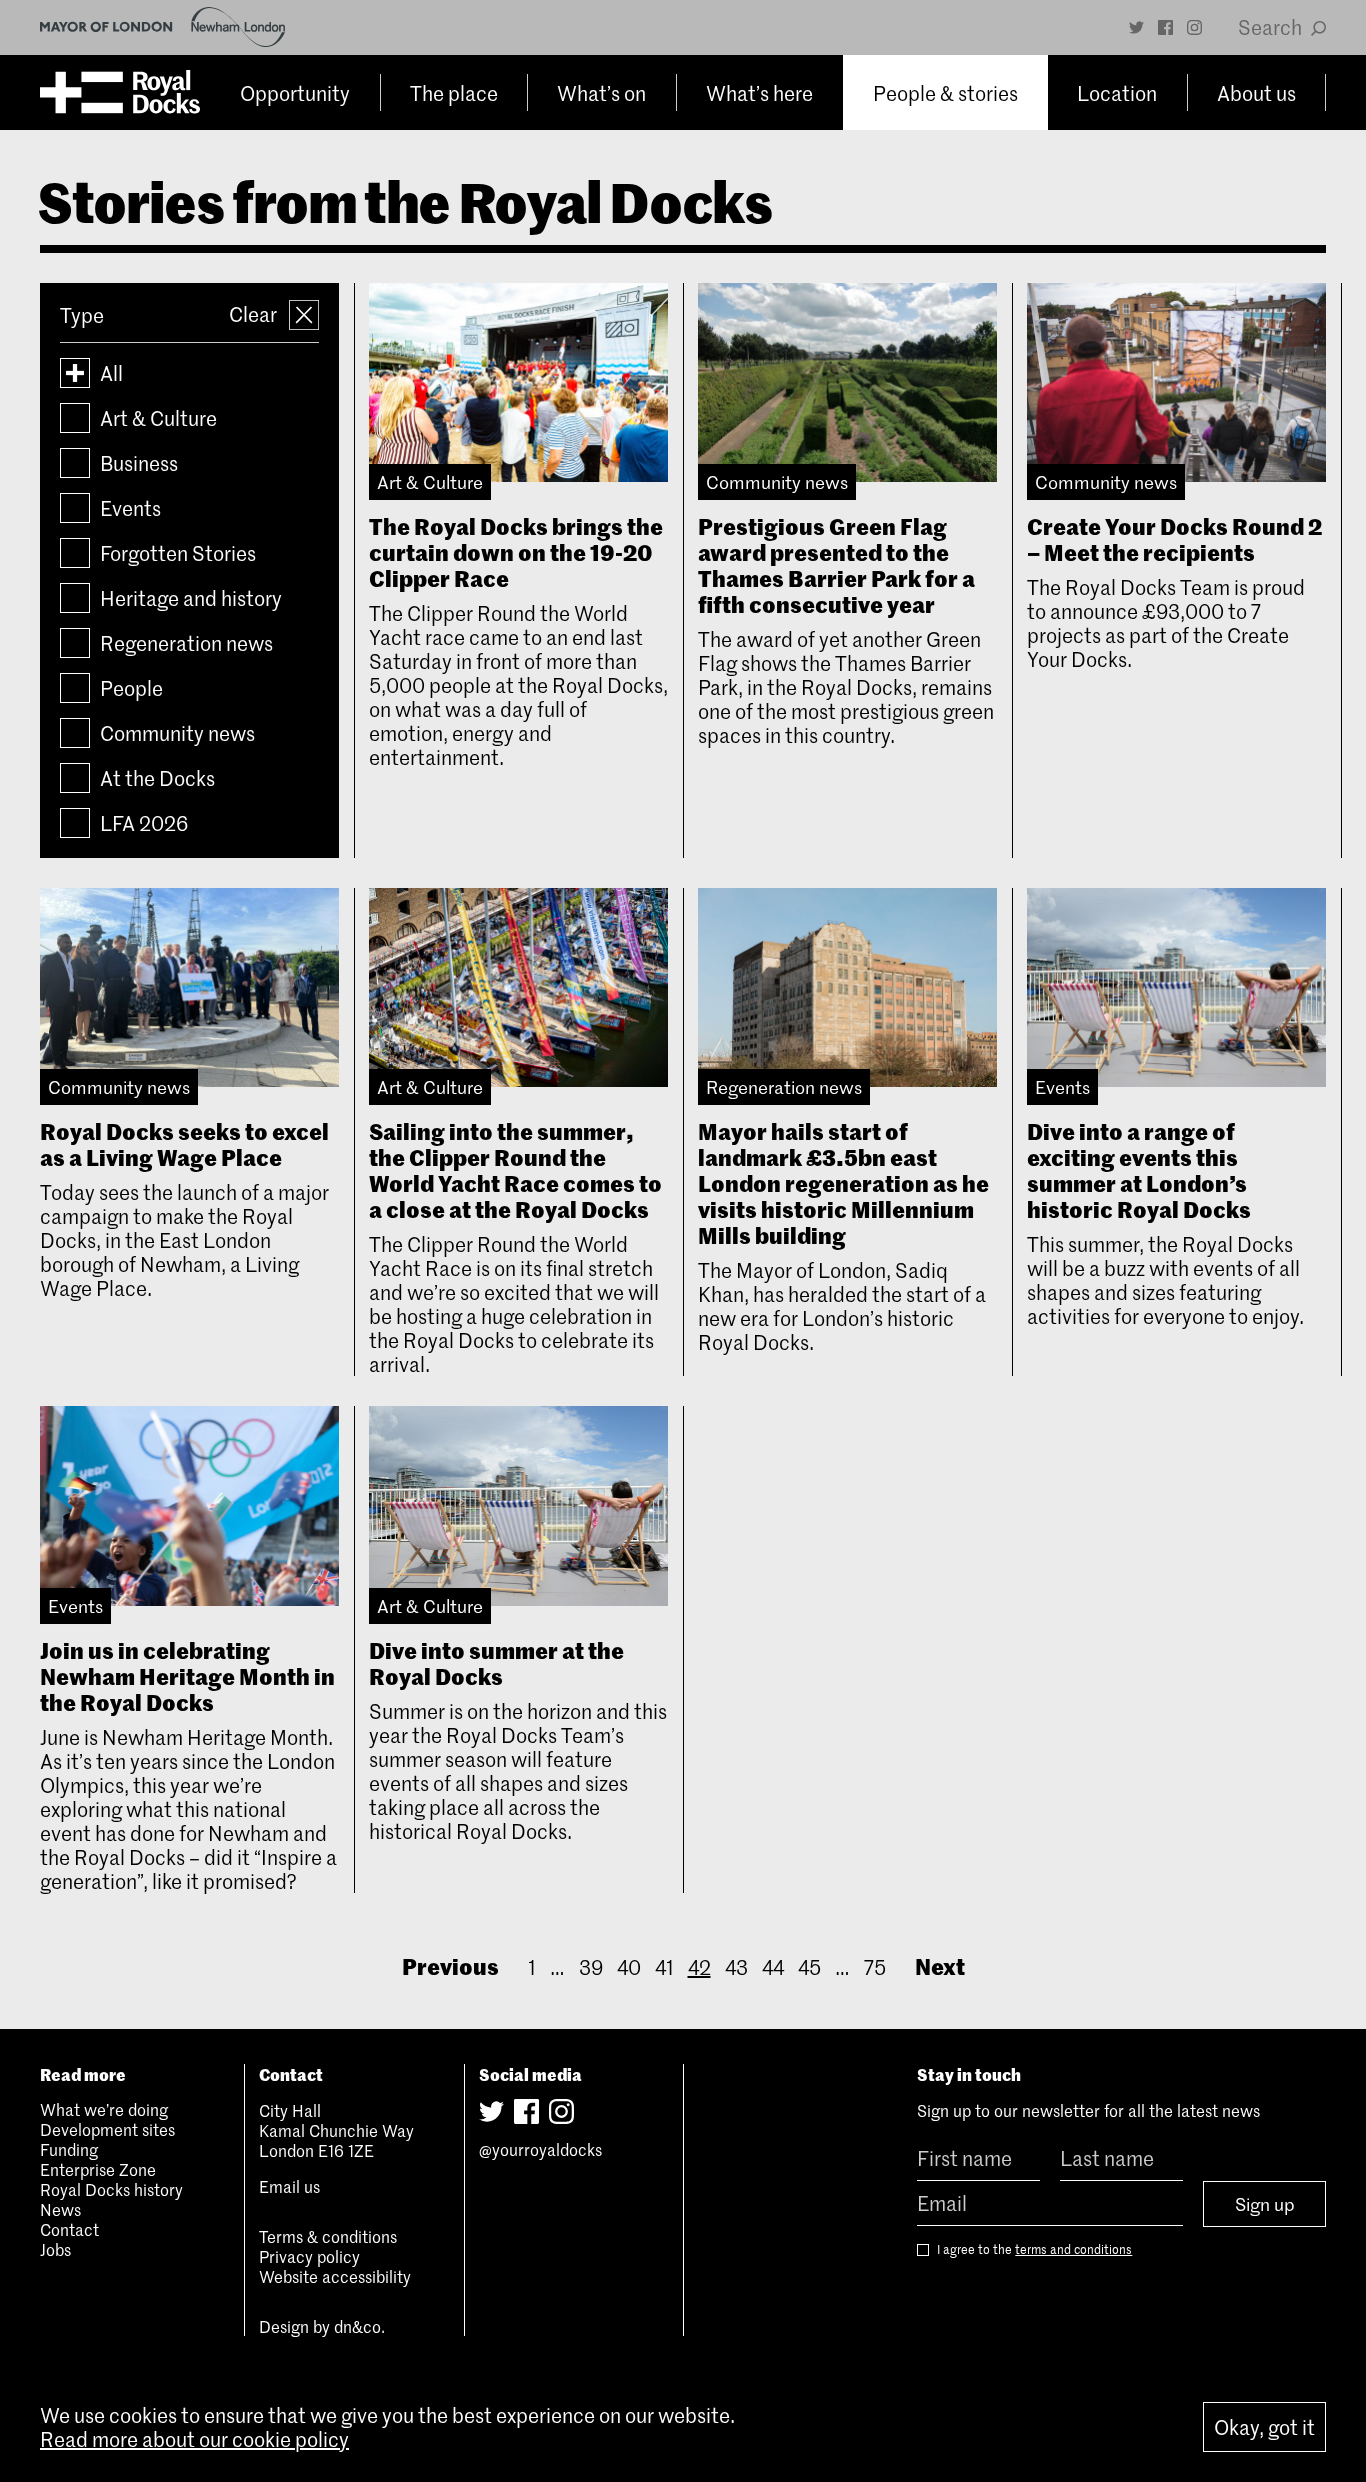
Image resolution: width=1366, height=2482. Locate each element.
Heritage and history (191, 598)
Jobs (55, 2249)
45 (809, 1967)
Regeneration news (186, 643)
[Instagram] (1194, 27)
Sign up (1265, 2204)
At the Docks (157, 778)
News (60, 2209)
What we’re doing (104, 2109)
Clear (255, 314)
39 (591, 1967)
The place (454, 93)
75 (875, 1967)
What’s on (601, 93)
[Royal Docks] (120, 92)
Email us (289, 2186)
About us (1256, 93)
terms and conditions (1073, 2249)
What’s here (759, 93)
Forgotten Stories (178, 553)
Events (130, 508)
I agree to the (1033, 2249)
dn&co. (359, 2326)
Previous (450, 1965)
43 (736, 1967)
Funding (69, 2149)
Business (139, 463)
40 (629, 1967)
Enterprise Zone (98, 2169)
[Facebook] (1165, 27)
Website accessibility (335, 2276)
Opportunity (295, 93)
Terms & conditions (328, 2236)
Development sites (107, 2129)
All (111, 373)
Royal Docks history (111, 2189)
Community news (177, 733)
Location (1117, 93)
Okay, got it (1264, 2427)
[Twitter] (1136, 27)
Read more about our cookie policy (194, 2439)
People (131, 688)
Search (1272, 27)
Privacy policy (309, 2256)
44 (773, 1967)
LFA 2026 (144, 823)
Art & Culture (158, 418)
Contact (69, 2229)
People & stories (945, 93)
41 (664, 1967)
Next (940, 1965)
